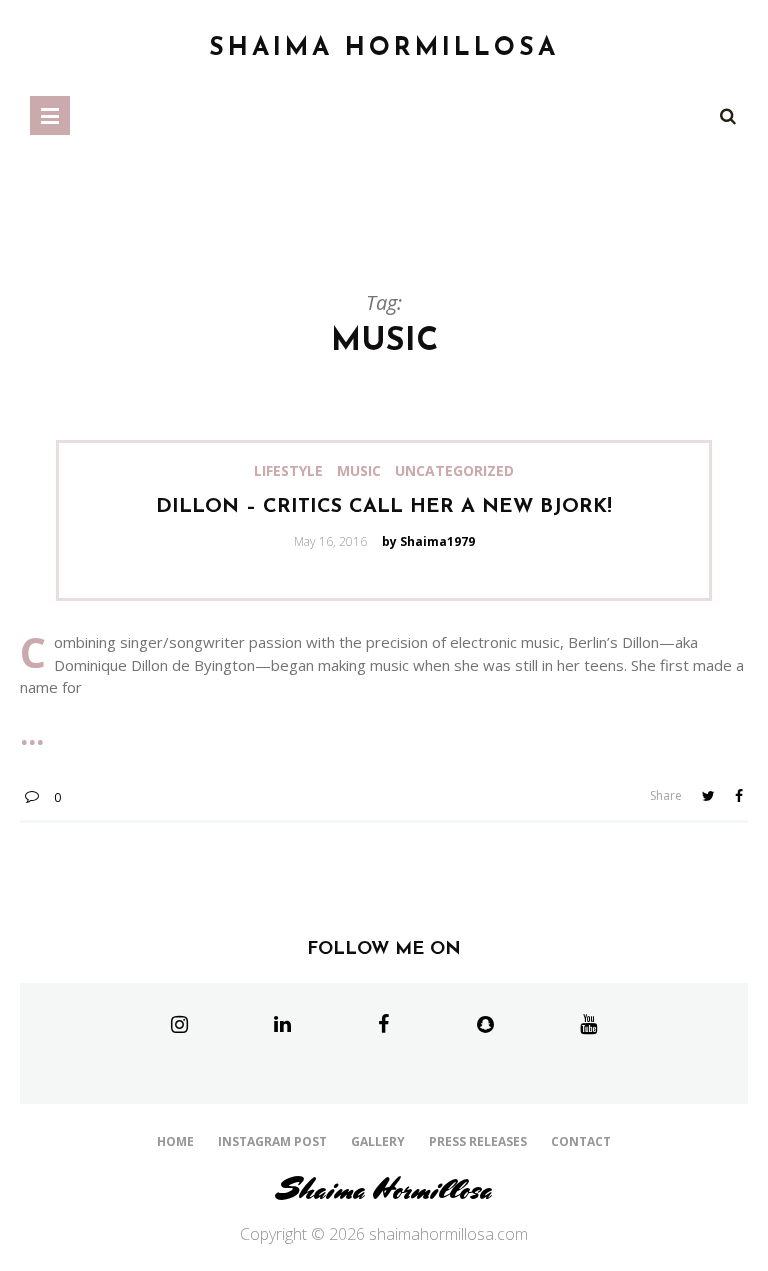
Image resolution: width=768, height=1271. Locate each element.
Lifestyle (288, 471)
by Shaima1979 (428, 541)
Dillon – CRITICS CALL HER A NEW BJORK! (384, 507)
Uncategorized (454, 471)
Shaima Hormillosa (384, 1189)
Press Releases (478, 1141)
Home (175, 1141)
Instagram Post (272, 1141)
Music (359, 471)
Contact (581, 1141)
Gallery (378, 1141)
